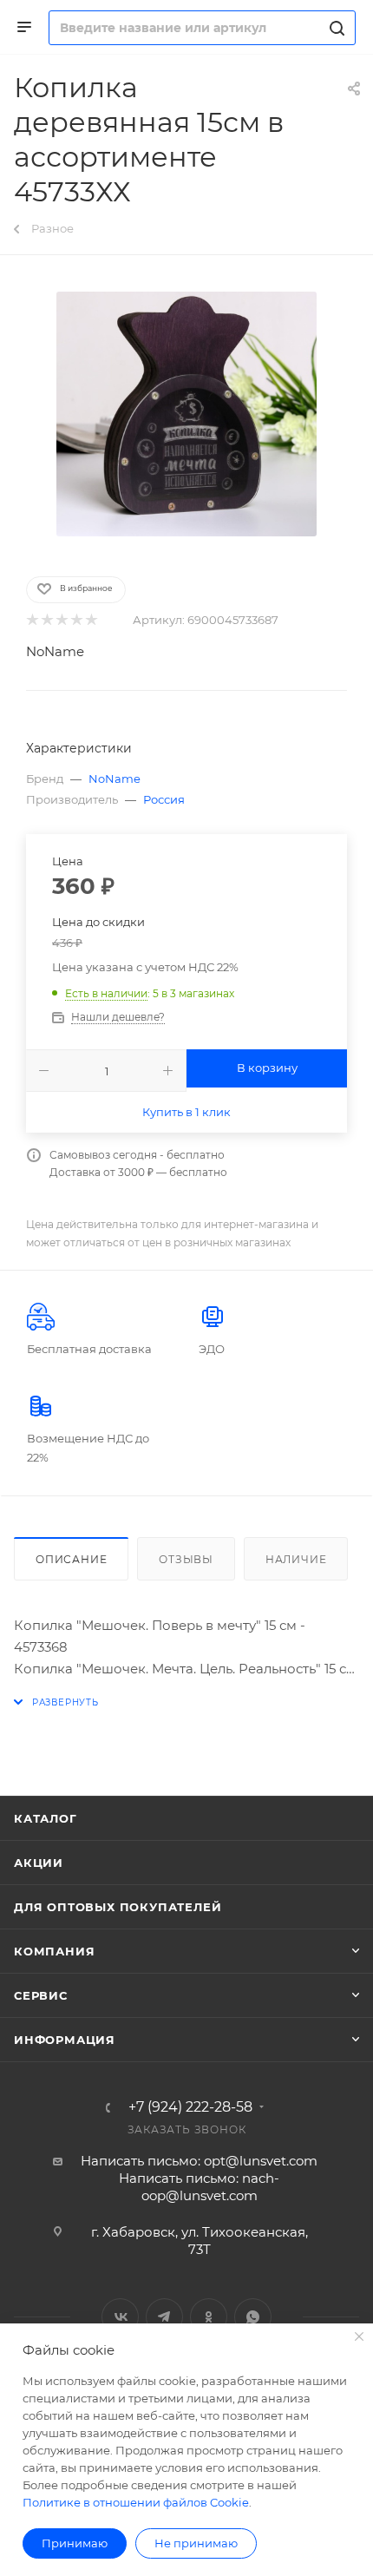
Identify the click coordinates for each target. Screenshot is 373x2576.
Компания (54, 1951)
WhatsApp (253, 2317)
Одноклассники (209, 2317)
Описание (71, 1559)
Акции (39, 1863)
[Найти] (334, 28)
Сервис (41, 1995)
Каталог (46, 1818)
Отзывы (186, 1559)
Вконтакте (120, 2317)
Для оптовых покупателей (118, 1907)
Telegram (164, 2317)
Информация (65, 2040)
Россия (164, 799)
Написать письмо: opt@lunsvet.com (199, 2161)
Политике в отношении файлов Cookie (136, 2502)
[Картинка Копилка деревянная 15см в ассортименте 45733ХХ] (186, 414)
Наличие (296, 1559)
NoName (55, 651)
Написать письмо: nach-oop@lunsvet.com (199, 2187)
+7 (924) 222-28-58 (190, 2107)
